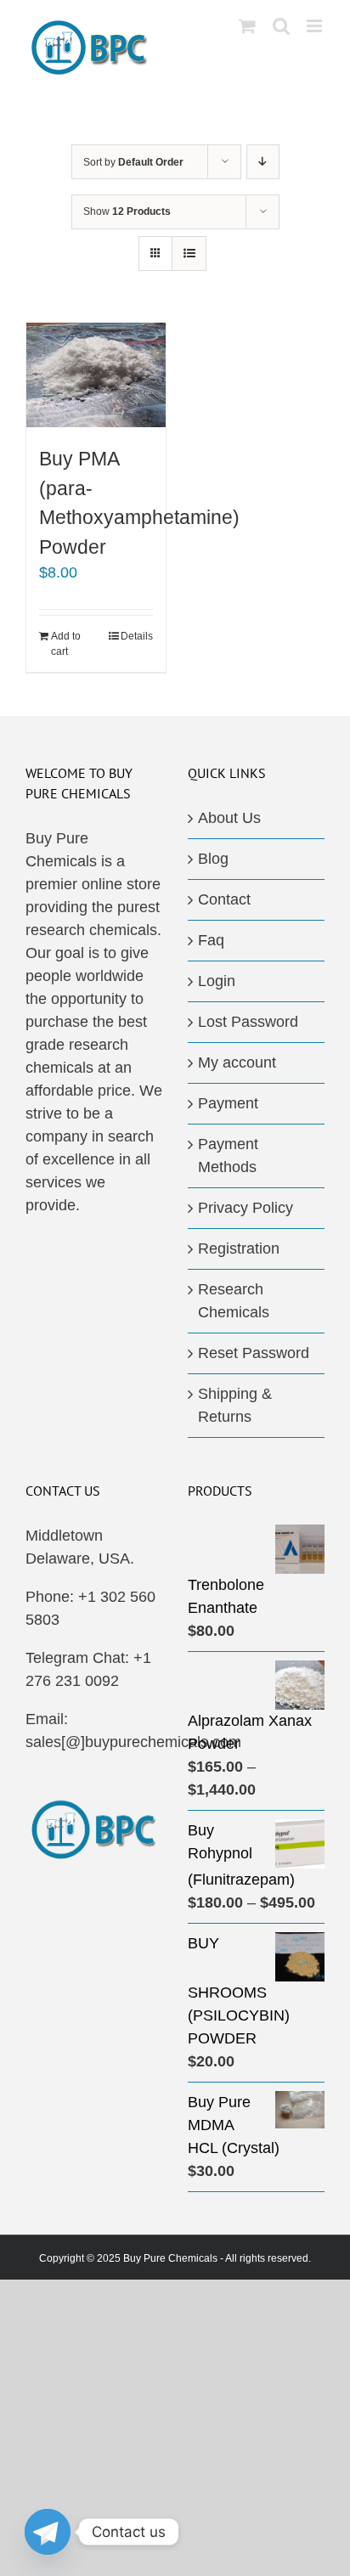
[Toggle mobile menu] (316, 26)
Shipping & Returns (235, 1405)
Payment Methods (228, 1156)
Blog (213, 859)
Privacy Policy (246, 1208)
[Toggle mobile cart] (247, 26)
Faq (211, 940)
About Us (229, 818)
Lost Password (248, 1022)
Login (217, 981)
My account (237, 1063)
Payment (228, 1103)
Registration (239, 1249)
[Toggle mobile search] (281, 26)
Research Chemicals (234, 1301)
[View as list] (189, 254)
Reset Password (254, 1353)
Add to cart (66, 644)
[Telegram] (48, 2532)
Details (137, 636)
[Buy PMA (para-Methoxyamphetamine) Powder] (96, 375)
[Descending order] (263, 162)
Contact (224, 899)
